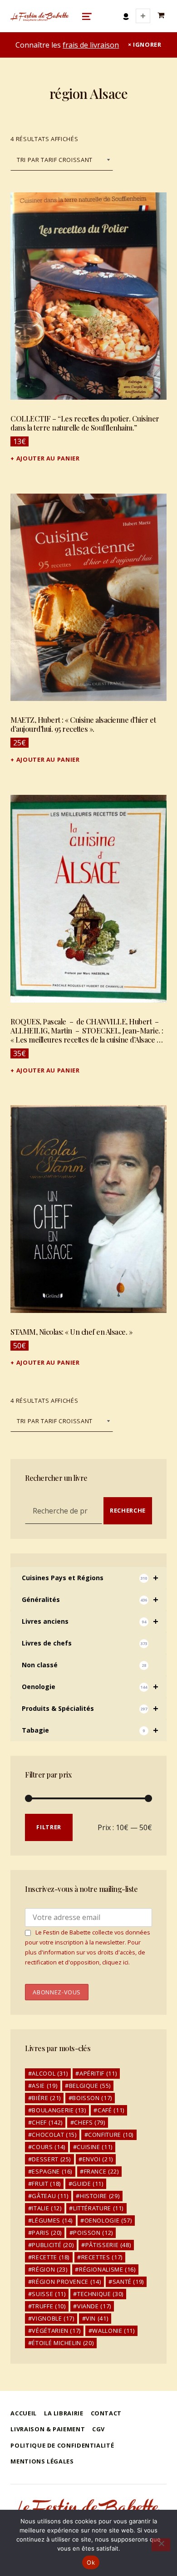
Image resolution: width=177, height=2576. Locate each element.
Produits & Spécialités (90, 1708)
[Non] (161, 2545)
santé (128, 2282)
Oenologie (90, 1687)
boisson (92, 2098)
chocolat (54, 2135)
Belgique (90, 2086)
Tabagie (90, 1730)
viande (94, 2306)
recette (51, 2257)
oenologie (108, 2220)
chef (47, 2122)
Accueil (23, 2413)
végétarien (56, 2331)
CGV (98, 2429)
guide (88, 2184)
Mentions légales (42, 2461)
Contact (106, 2413)
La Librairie (64, 2413)
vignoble (53, 2318)
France (101, 2171)
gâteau (50, 2196)
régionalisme (107, 2269)
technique (100, 2294)
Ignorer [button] (147, 44)
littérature (98, 2208)
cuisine (95, 2147)
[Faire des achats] (162, 16)
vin (97, 2318)
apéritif (98, 2073)
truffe (49, 2306)
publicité (53, 2245)
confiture (111, 2135)
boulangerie (59, 2110)
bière (46, 2098)
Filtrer (49, 1827)
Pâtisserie (108, 2245)
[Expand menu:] (143, 16)
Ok (91, 2562)
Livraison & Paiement (48, 2429)
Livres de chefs (84, 1643)
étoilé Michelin (63, 2343)
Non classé (84, 1665)
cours (48, 2147)
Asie (44, 2086)
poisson (93, 2233)
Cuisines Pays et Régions (90, 1578)
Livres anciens (90, 1621)
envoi (98, 2159)
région (49, 2269)
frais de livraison (91, 45)
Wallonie (113, 2331)
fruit (46, 2184)
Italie (47, 2208)
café (111, 2110)
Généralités (90, 1599)
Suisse (49, 2294)
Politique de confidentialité (62, 2445)
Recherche (128, 1510)
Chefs (89, 2122)
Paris (47, 2233)
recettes (102, 2257)
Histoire (100, 2196)
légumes (52, 2220)
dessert (51, 2159)
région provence (66, 2282)
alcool (50, 2073)
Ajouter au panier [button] (48, 458)
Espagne (52, 2171)
